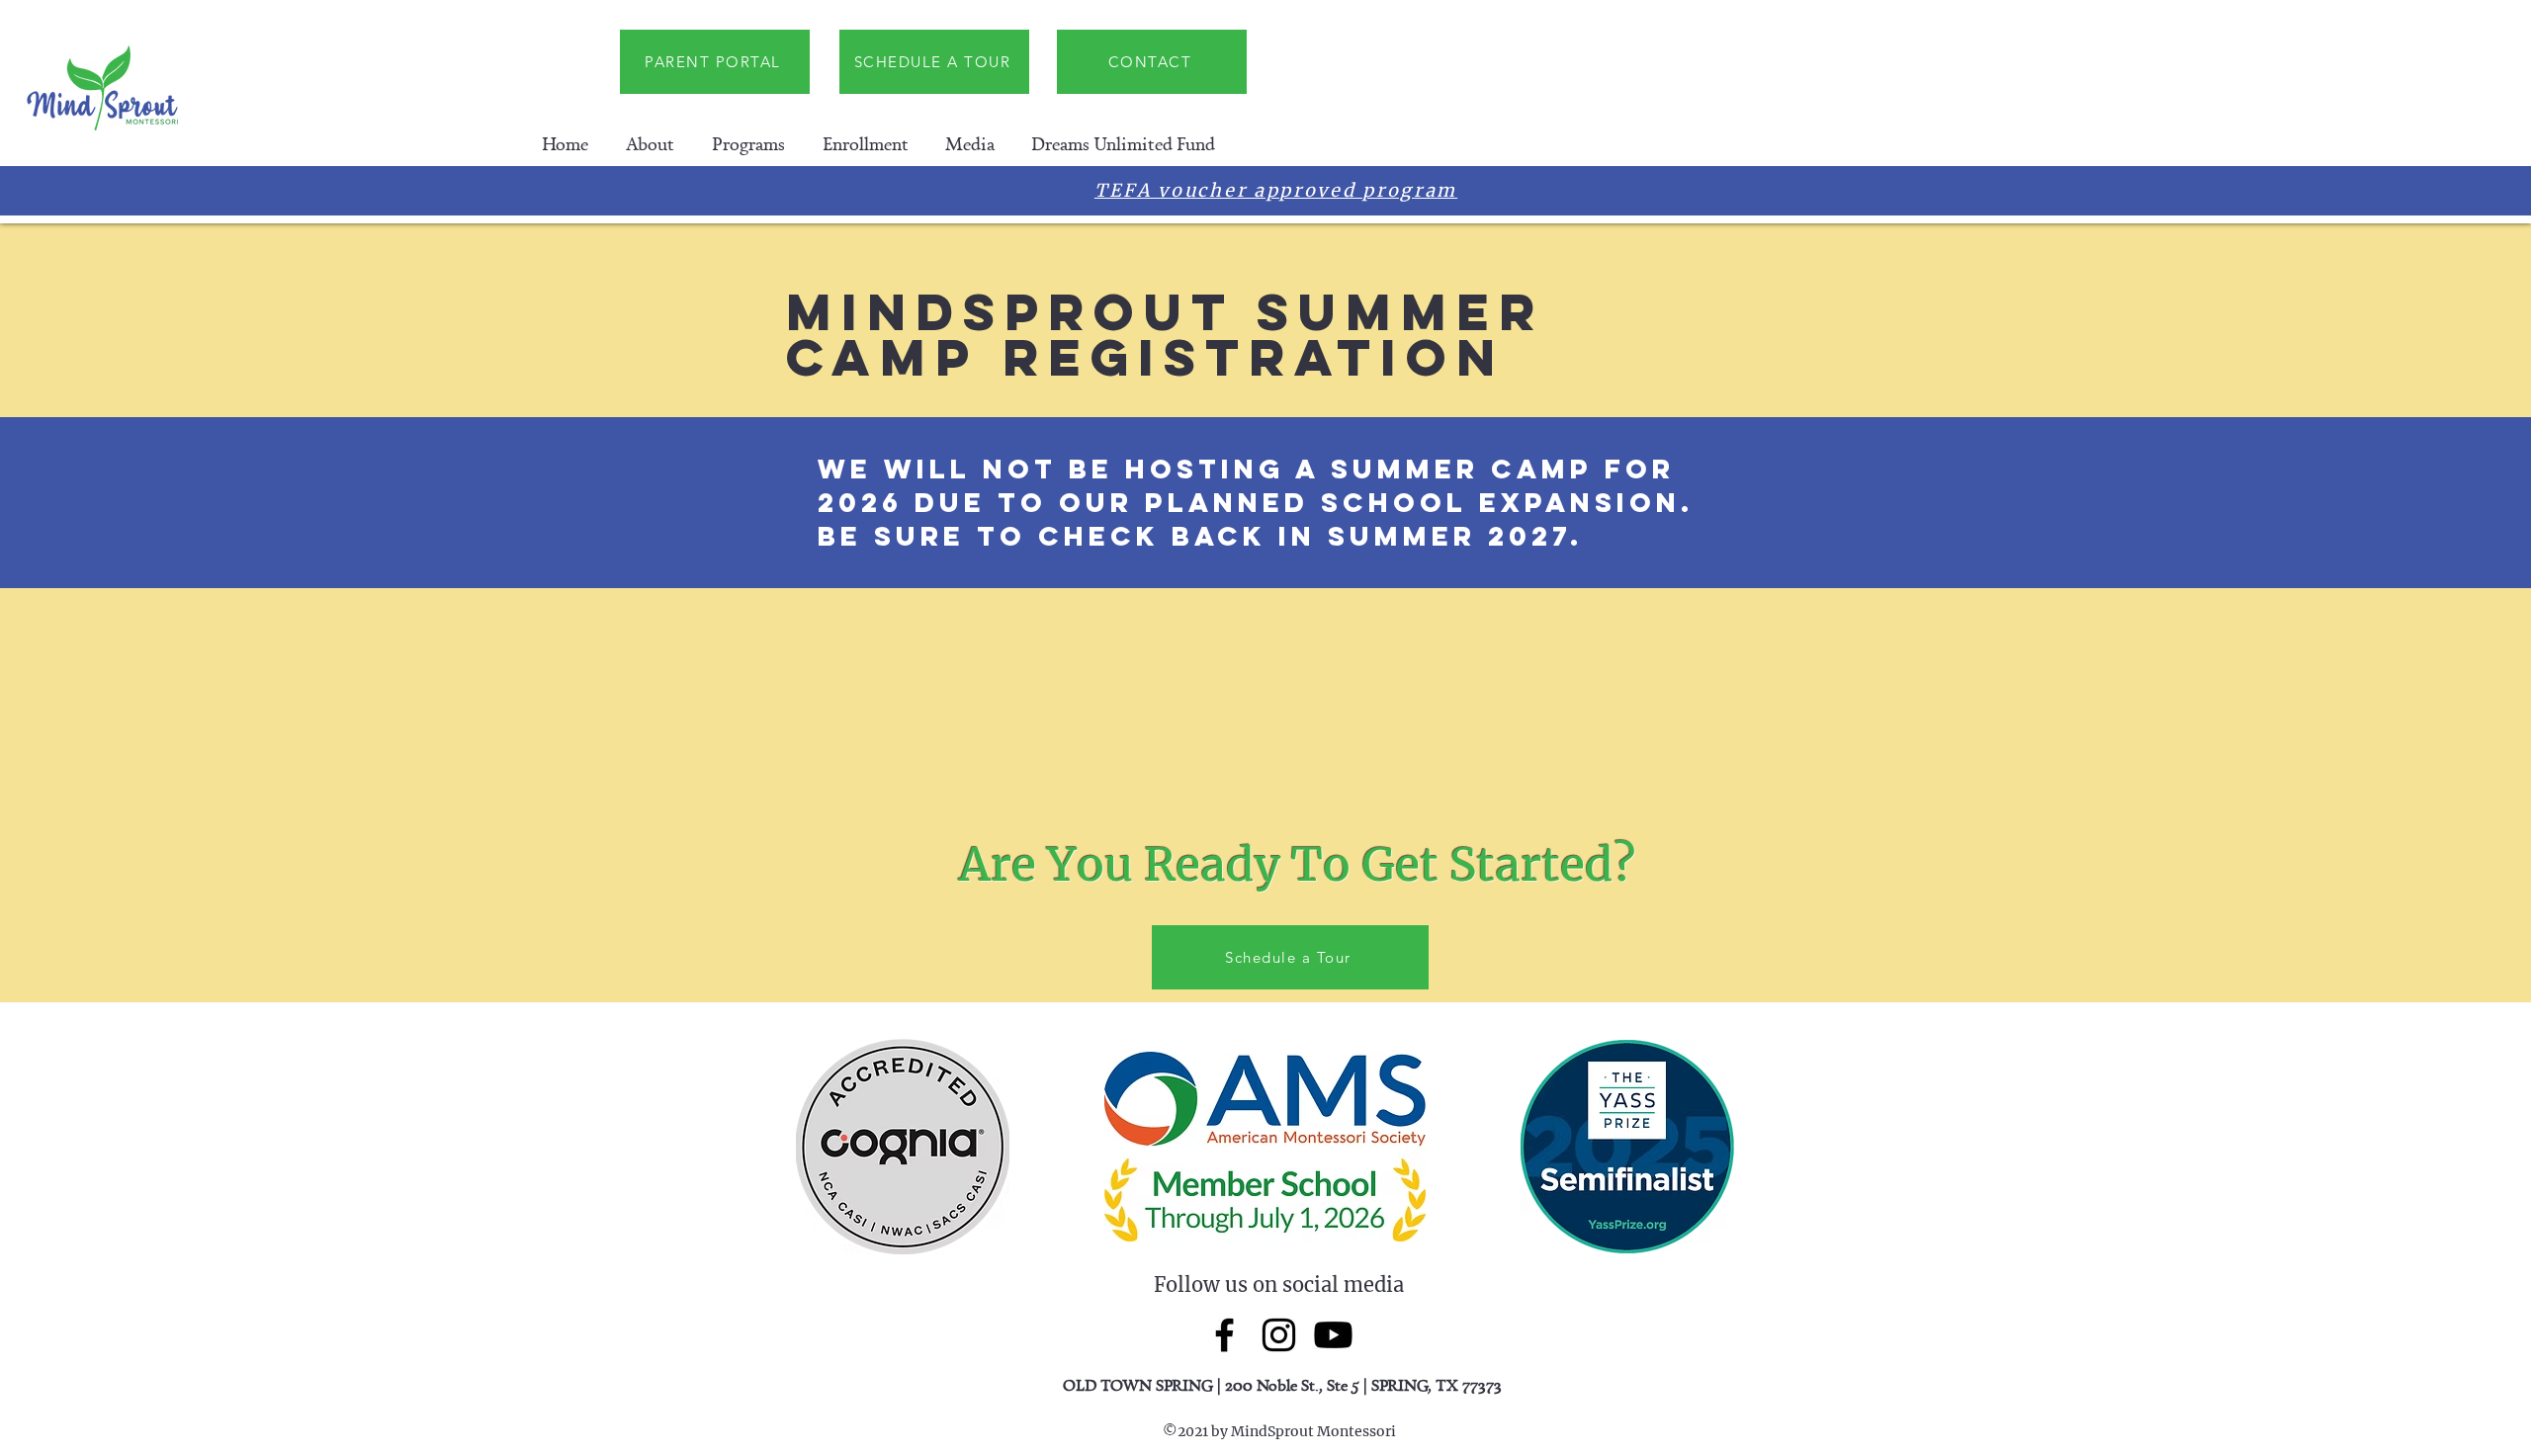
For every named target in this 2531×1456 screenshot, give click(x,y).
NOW (926, 194)
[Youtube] (1333, 1335)
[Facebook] (1224, 1335)
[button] (650, 144)
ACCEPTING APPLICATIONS (1106, 194)
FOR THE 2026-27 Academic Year (1445, 194)
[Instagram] (1279, 1335)
